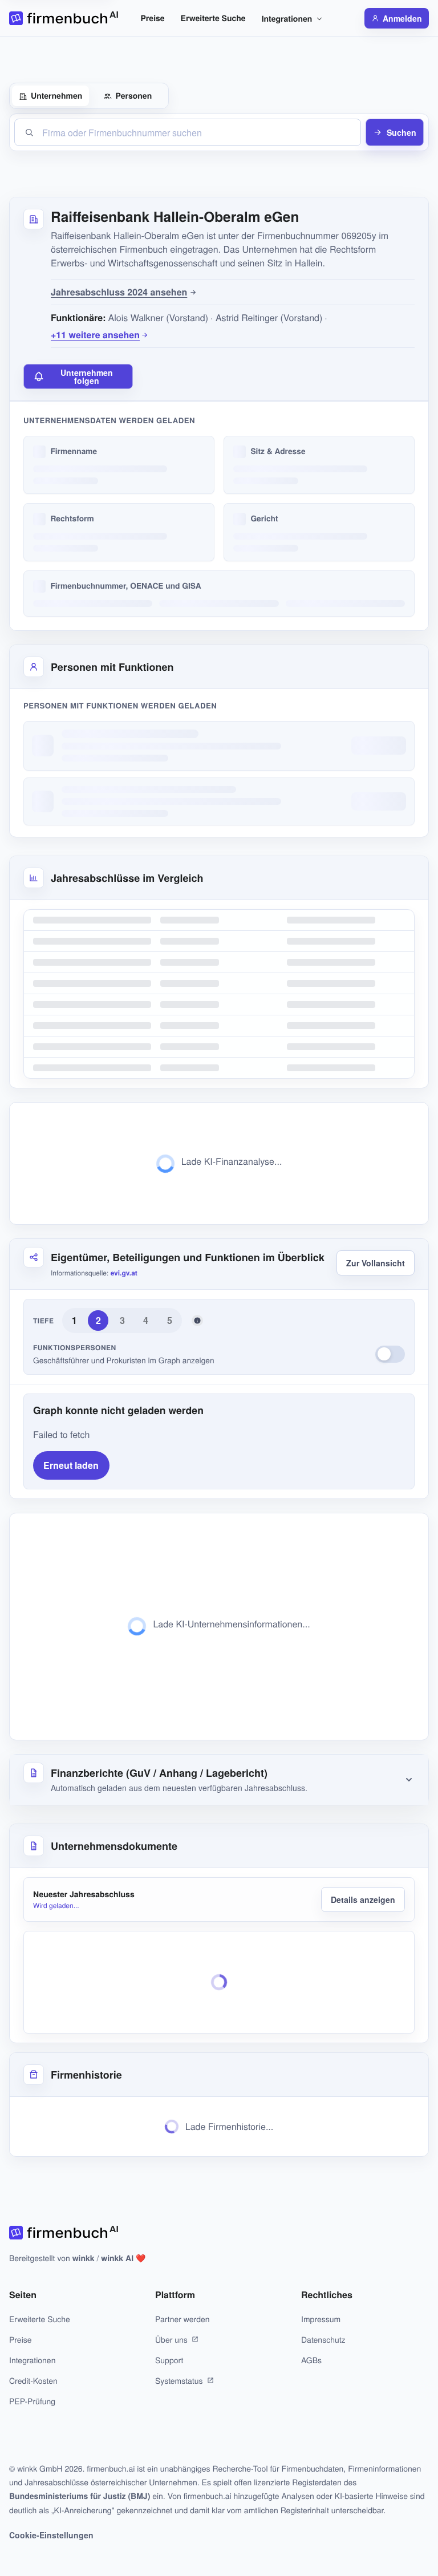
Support (169, 2360)
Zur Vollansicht (376, 1263)
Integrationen (287, 19)
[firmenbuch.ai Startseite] (64, 18)
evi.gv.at (124, 1273)
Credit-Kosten (33, 2380)
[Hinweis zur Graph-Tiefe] (197, 1321)
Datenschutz (323, 2339)
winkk (84, 2258)
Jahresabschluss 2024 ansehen (119, 292)
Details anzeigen (363, 1899)
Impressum (321, 2319)
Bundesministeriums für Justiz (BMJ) (80, 2496)
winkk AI (117, 2258)
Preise (153, 18)
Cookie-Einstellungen (51, 2535)
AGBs (311, 2360)
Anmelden (402, 18)
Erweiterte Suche (213, 18)
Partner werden (182, 2319)
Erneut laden (71, 1465)
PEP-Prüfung (32, 2401)
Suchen (401, 132)
